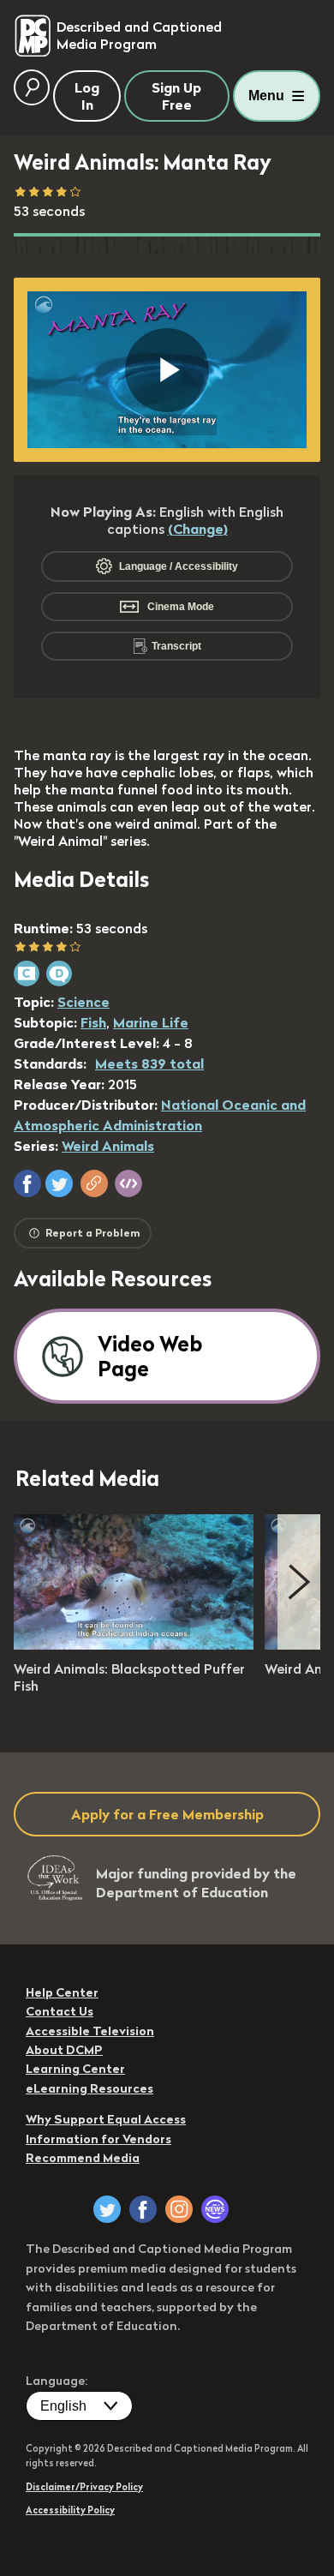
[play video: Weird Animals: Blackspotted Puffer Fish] (134, 1644)
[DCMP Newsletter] (215, 2209)
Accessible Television (90, 2031)
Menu (266, 96)
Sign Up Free (176, 96)
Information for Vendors (98, 2139)
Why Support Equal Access (106, 2119)
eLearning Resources (89, 2088)
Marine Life (151, 1022)
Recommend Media (83, 2158)
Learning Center (75, 2069)
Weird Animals (108, 1146)
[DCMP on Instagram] (179, 2209)
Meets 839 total (149, 1063)
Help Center (62, 1992)
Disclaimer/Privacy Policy (84, 2487)
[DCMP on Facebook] (143, 2209)
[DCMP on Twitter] (107, 2209)
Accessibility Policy (70, 2510)
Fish (93, 1022)
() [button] (198, 529)
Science (83, 1002)
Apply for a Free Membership (167, 1814)
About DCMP (64, 2050)
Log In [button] (87, 96)
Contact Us (60, 2011)
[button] (27, 1183)
